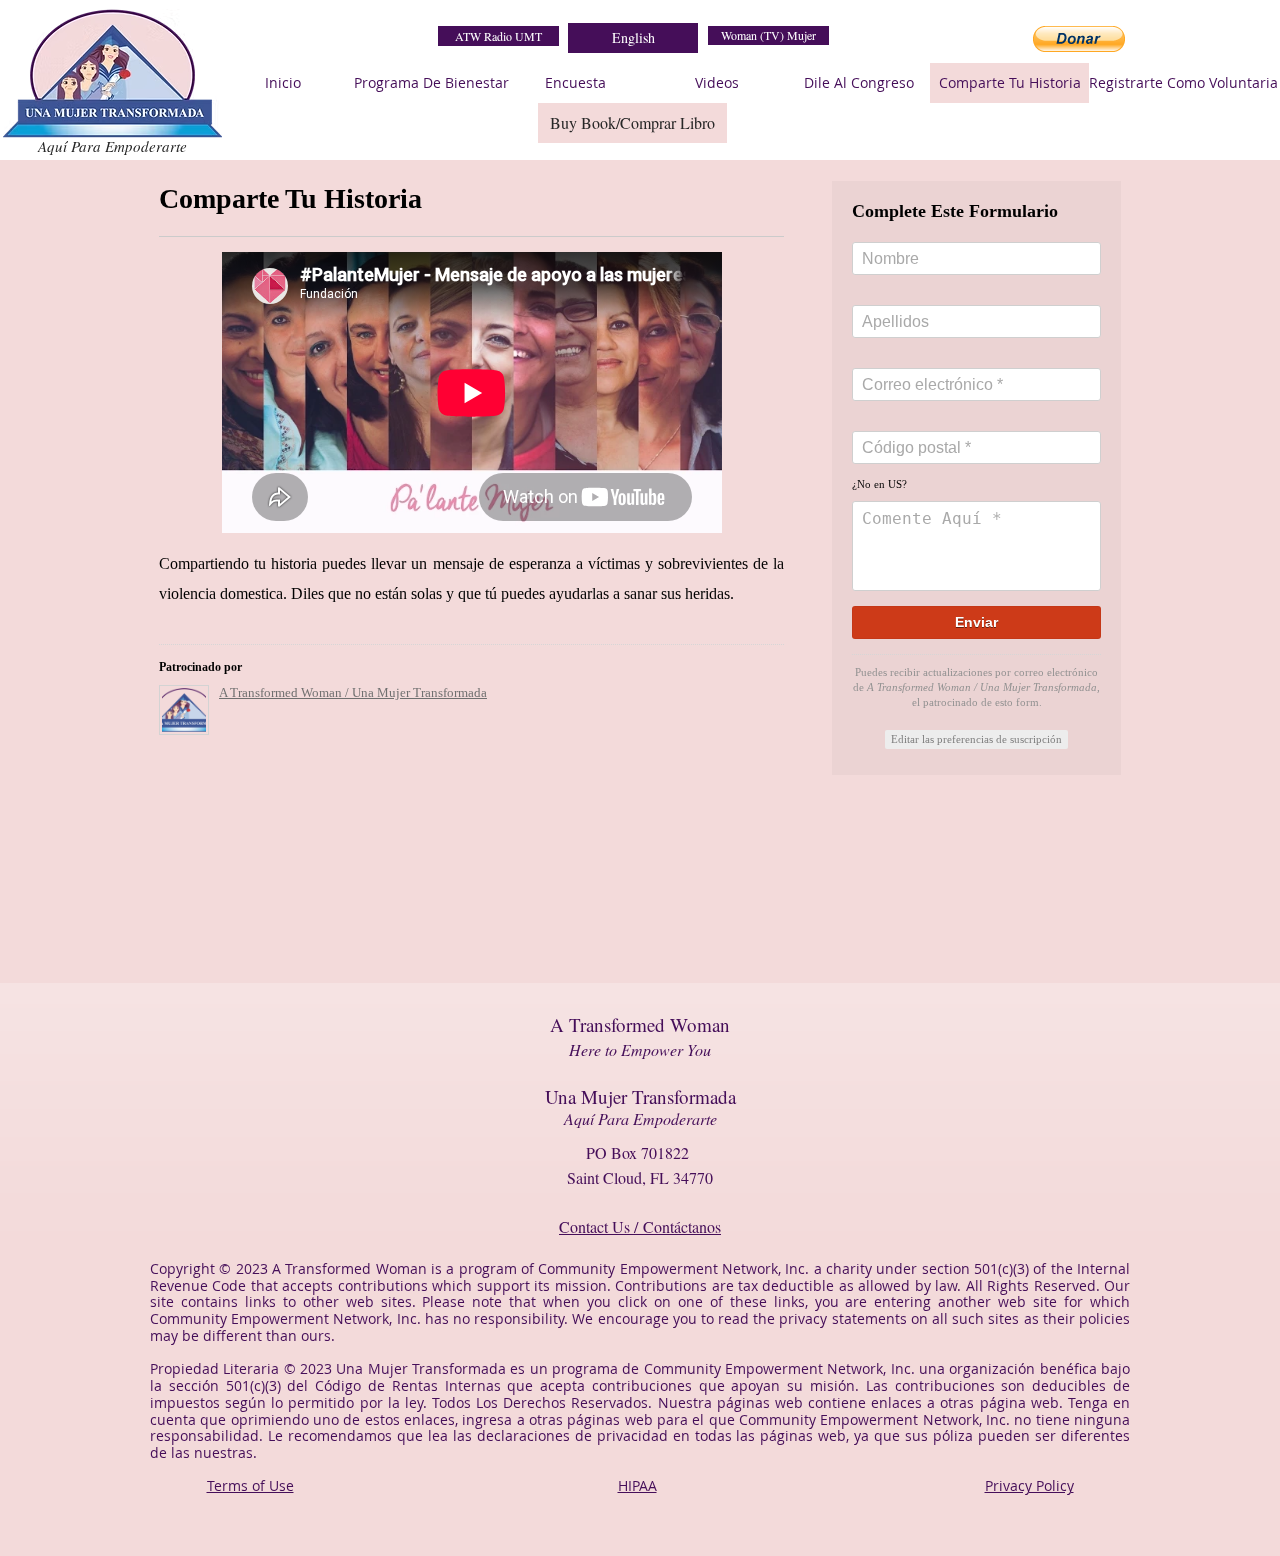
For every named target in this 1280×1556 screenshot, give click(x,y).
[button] (1079, 39)
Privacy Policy (1029, 1485)
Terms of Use (250, 1485)
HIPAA (637, 1485)
